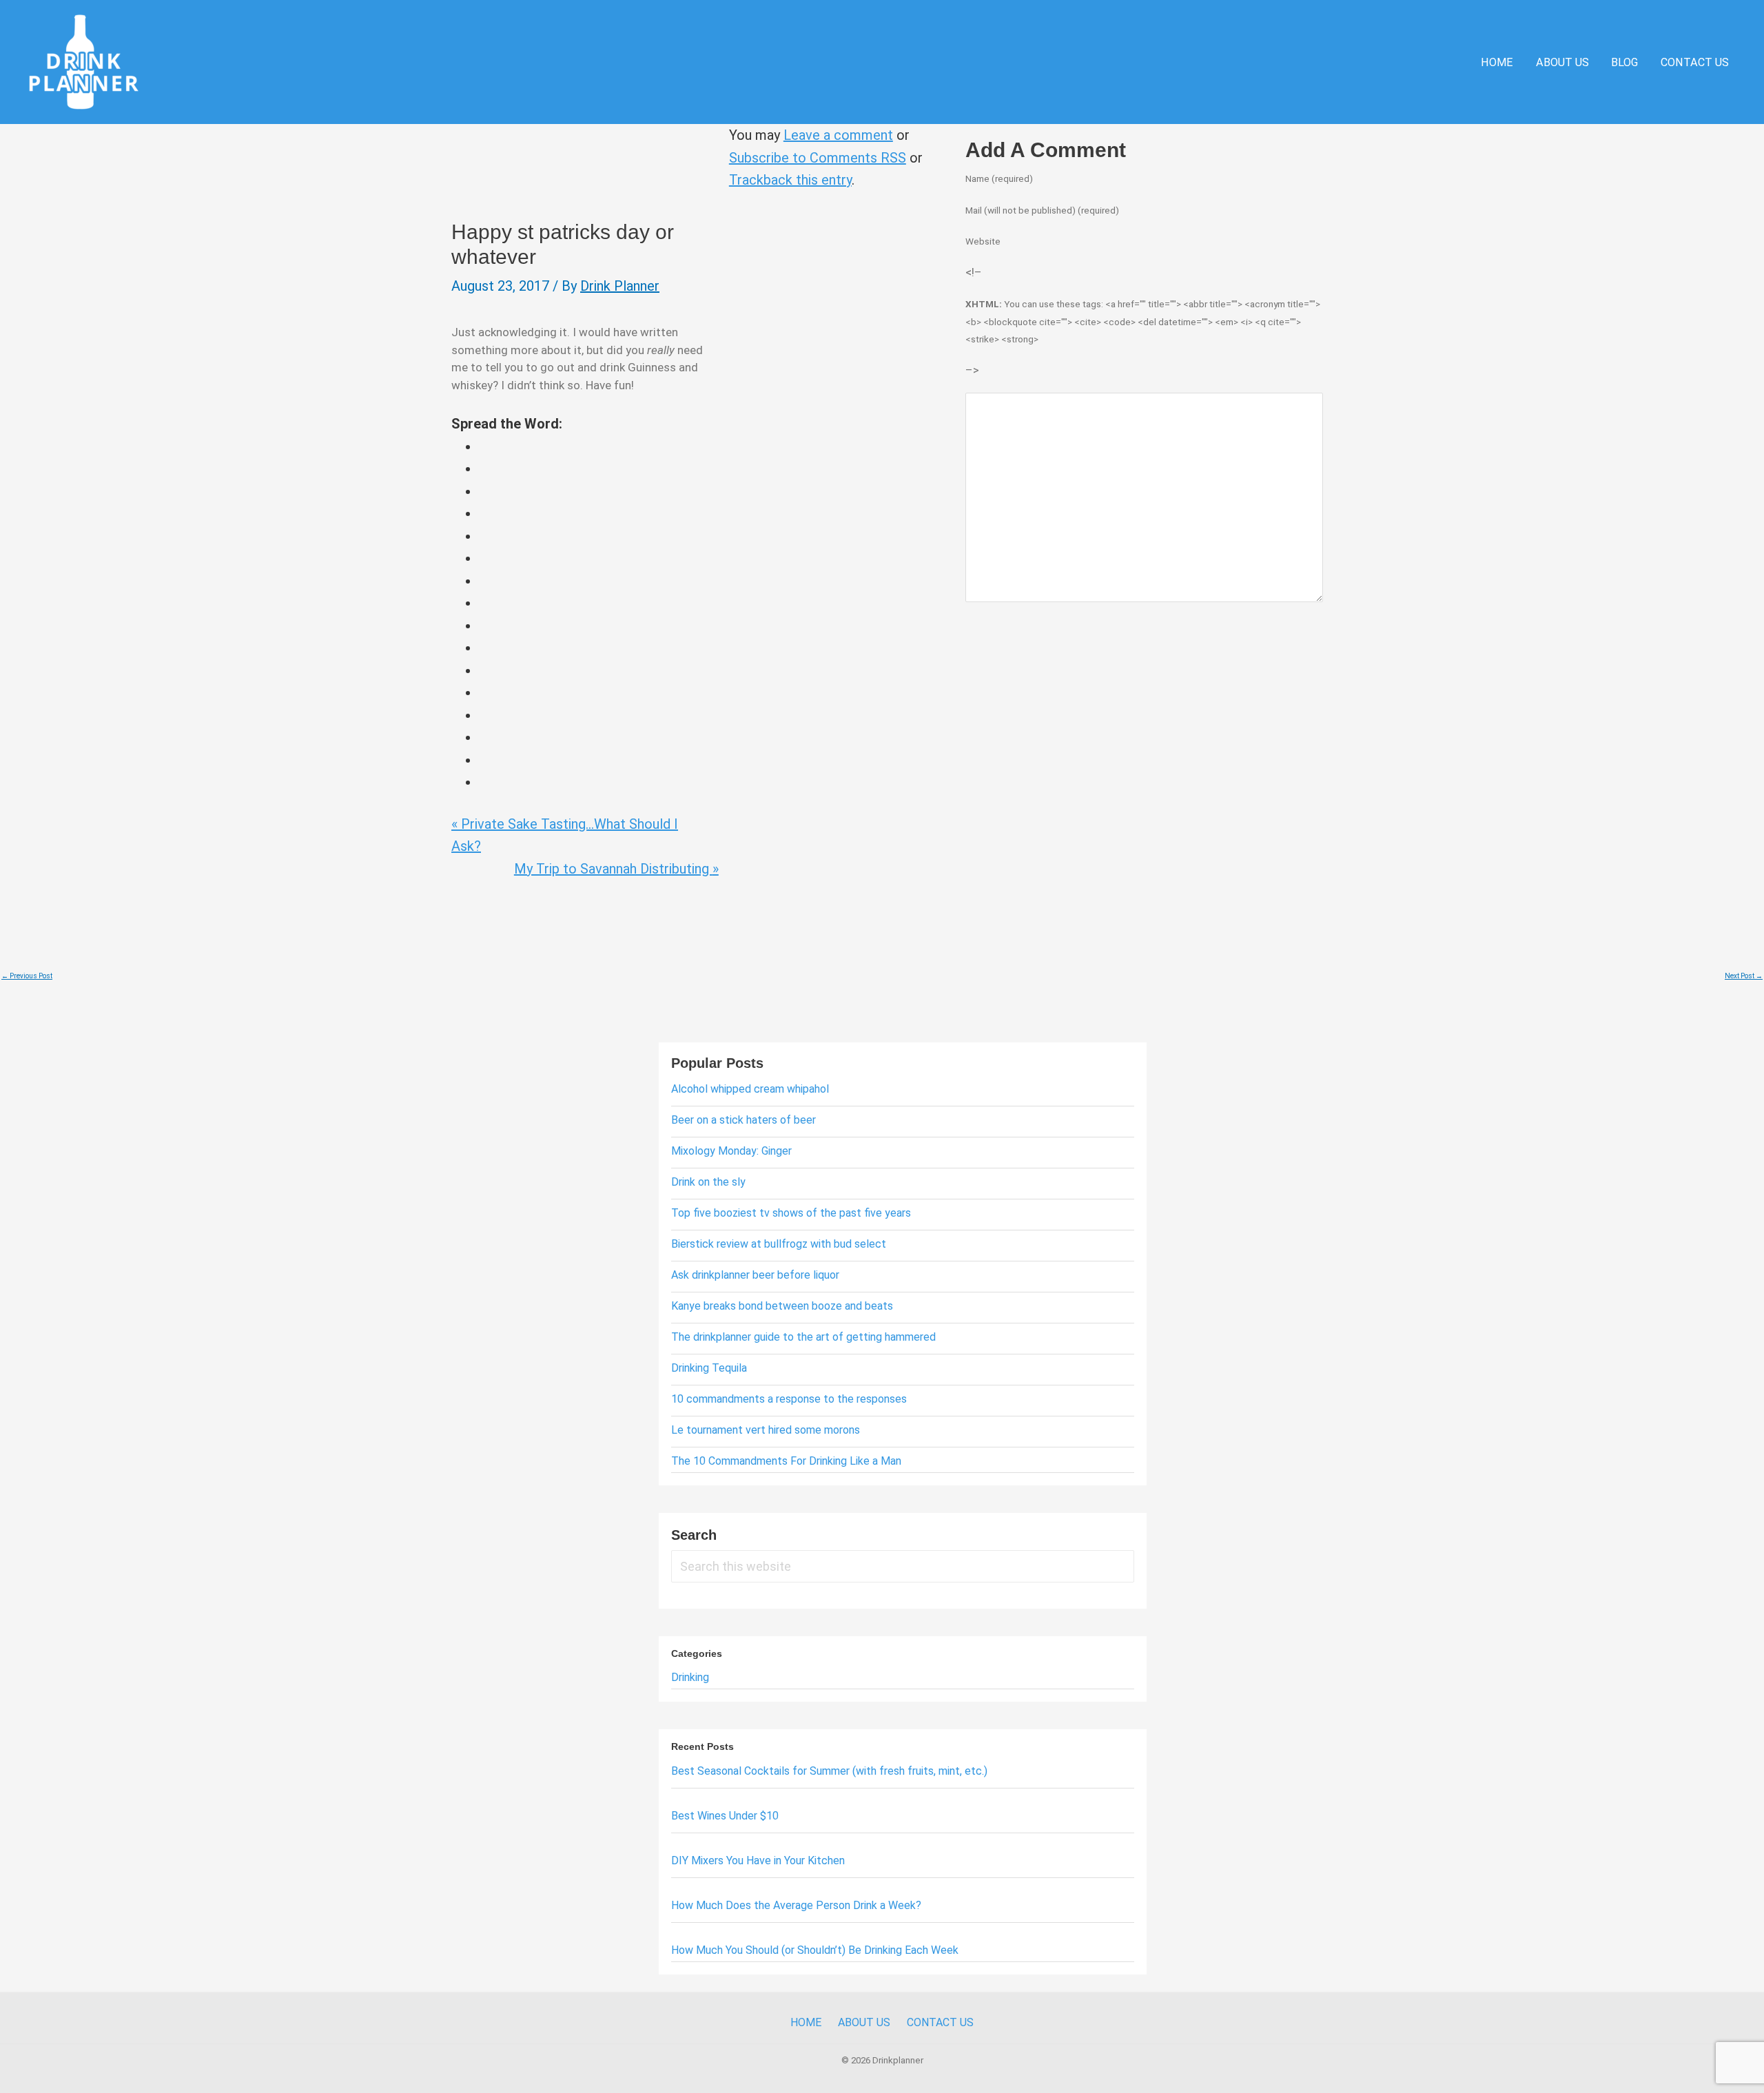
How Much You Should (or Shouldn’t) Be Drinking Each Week (815, 1950)
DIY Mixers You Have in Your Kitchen (758, 1860)
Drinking (690, 1677)
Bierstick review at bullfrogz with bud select (779, 1244)
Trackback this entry (790, 180)
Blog (1624, 62)
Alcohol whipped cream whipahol (750, 1089)
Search (694, 1535)
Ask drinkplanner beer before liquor (755, 1275)
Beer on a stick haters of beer (743, 1120)
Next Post (1744, 976)
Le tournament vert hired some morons (766, 1430)
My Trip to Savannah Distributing (616, 869)
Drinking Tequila (709, 1368)
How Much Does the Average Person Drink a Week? (796, 1905)
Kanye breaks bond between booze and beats (782, 1306)
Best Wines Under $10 (725, 1816)
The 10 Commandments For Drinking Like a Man (786, 1461)
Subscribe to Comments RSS (818, 158)
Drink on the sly (708, 1182)
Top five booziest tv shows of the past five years (791, 1213)
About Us (1562, 62)
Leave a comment (838, 135)
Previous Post (27, 976)
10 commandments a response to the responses (789, 1399)
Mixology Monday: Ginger (731, 1151)
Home (1497, 62)
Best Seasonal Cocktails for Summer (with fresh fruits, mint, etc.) (829, 1771)
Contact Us (1695, 62)
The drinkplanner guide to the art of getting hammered (803, 1337)
